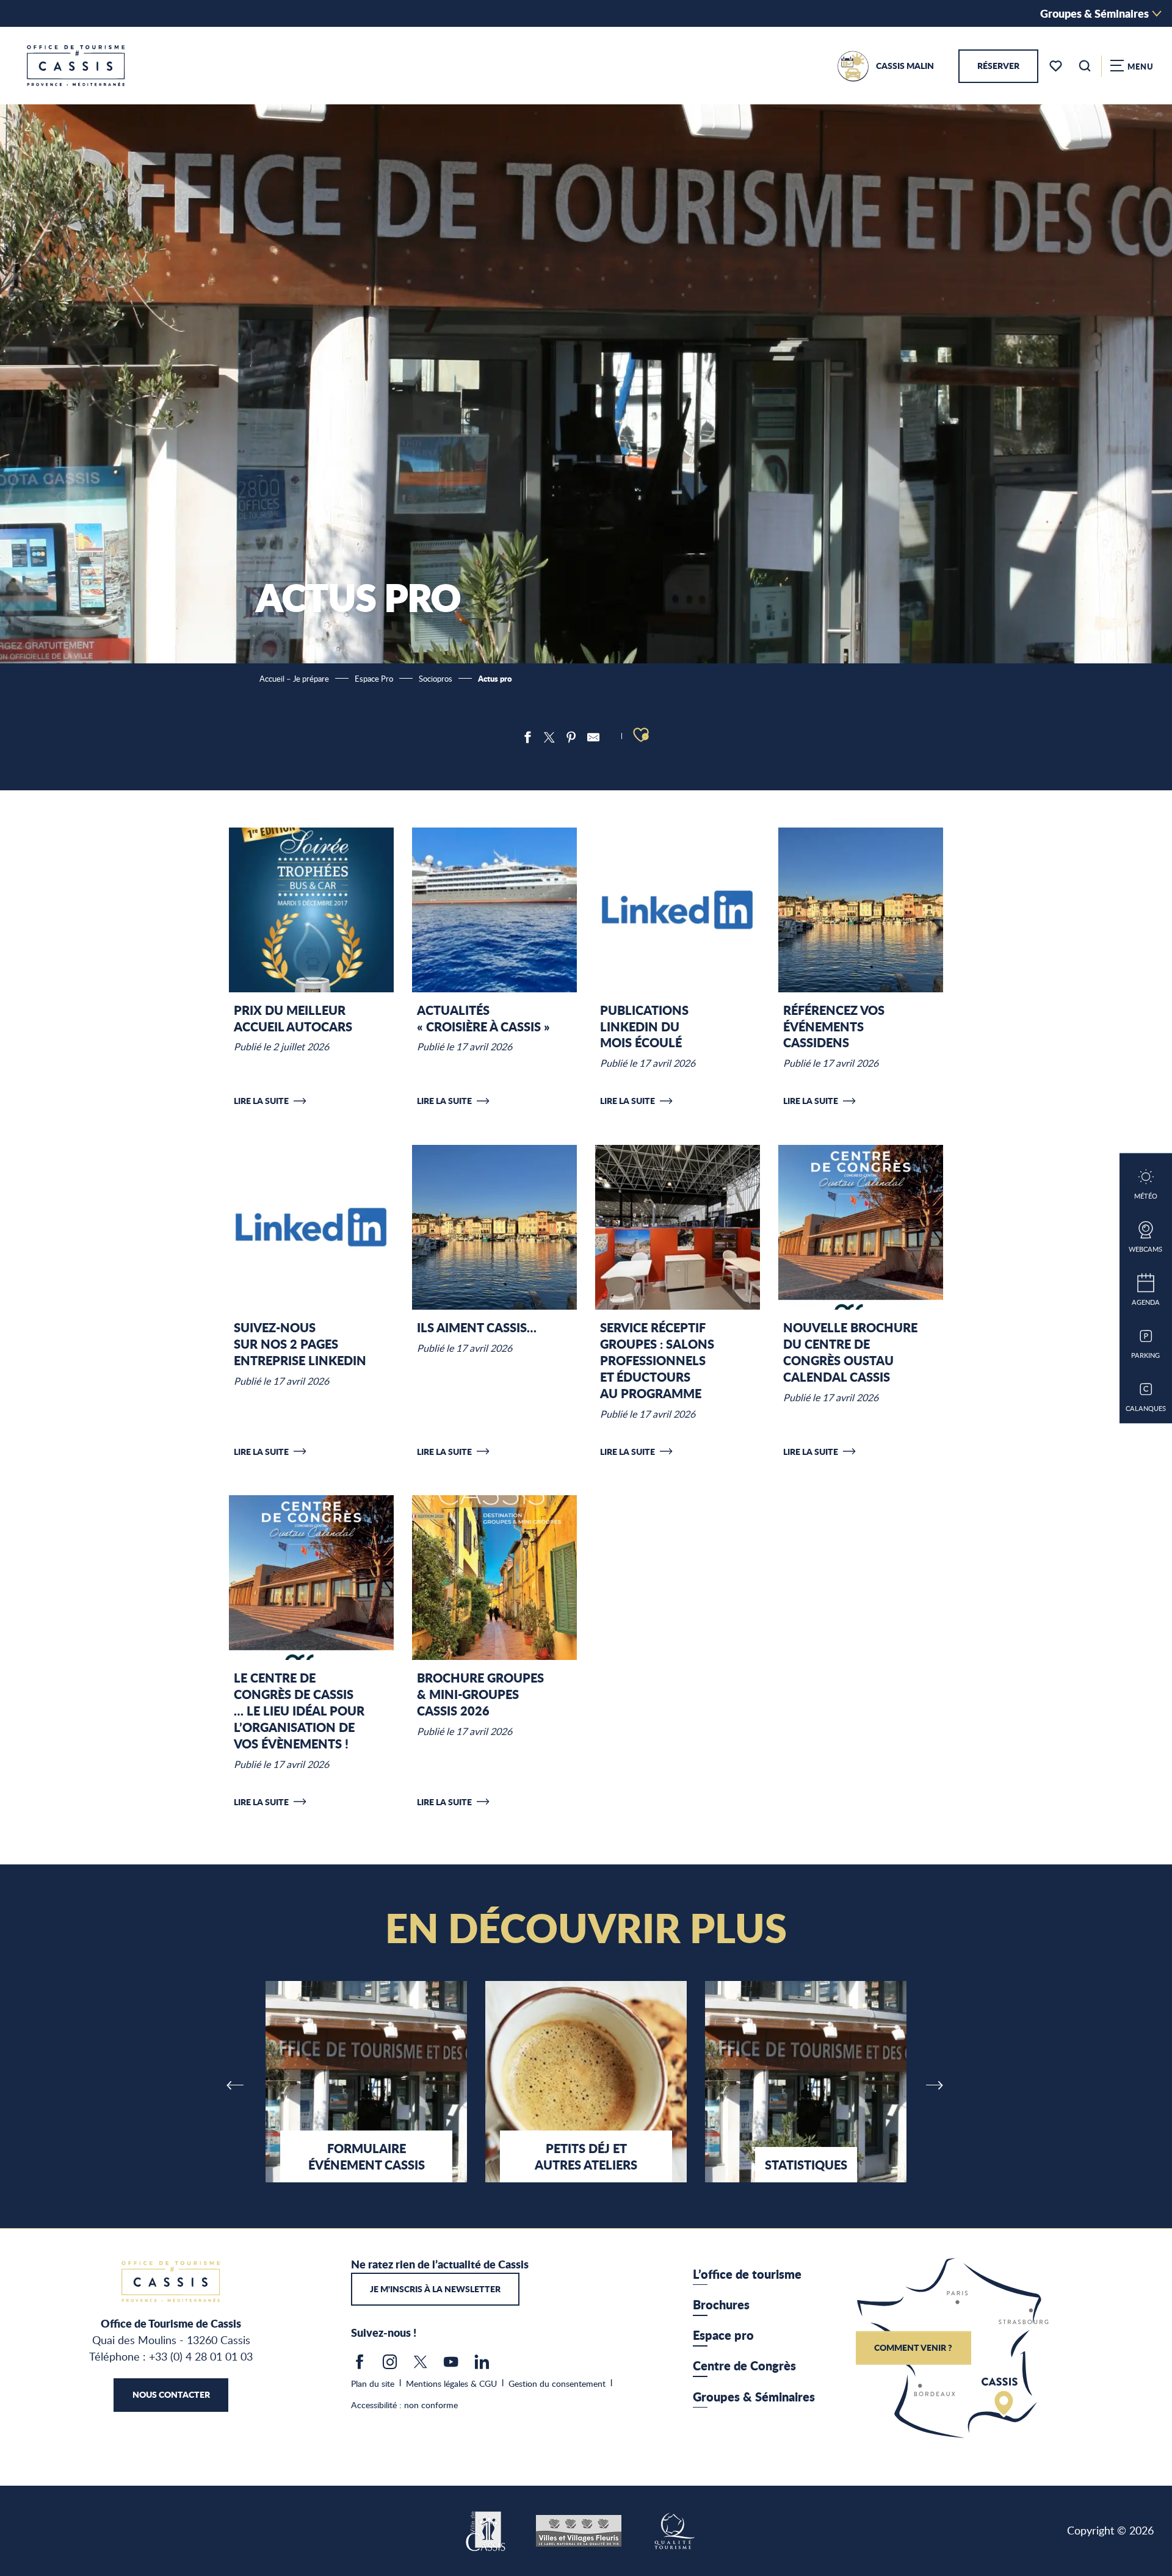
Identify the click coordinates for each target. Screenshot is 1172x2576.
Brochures (721, 2304)
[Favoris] (1057, 66)
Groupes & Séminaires (1094, 13)
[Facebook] (360, 2365)
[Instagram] (390, 2365)
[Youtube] (451, 2365)
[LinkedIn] (482, 2365)
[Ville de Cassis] (487, 2530)
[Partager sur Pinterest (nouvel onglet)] (571, 737)
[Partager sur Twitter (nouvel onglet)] (549, 737)
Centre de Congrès (744, 2365)
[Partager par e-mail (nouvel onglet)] (593, 737)
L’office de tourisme (747, 2274)
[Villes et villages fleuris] (579, 2530)
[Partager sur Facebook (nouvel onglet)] (527, 737)
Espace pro (723, 2335)
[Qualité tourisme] (674, 2530)
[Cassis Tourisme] (76, 66)
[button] (1085, 66)
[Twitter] (421, 2365)
